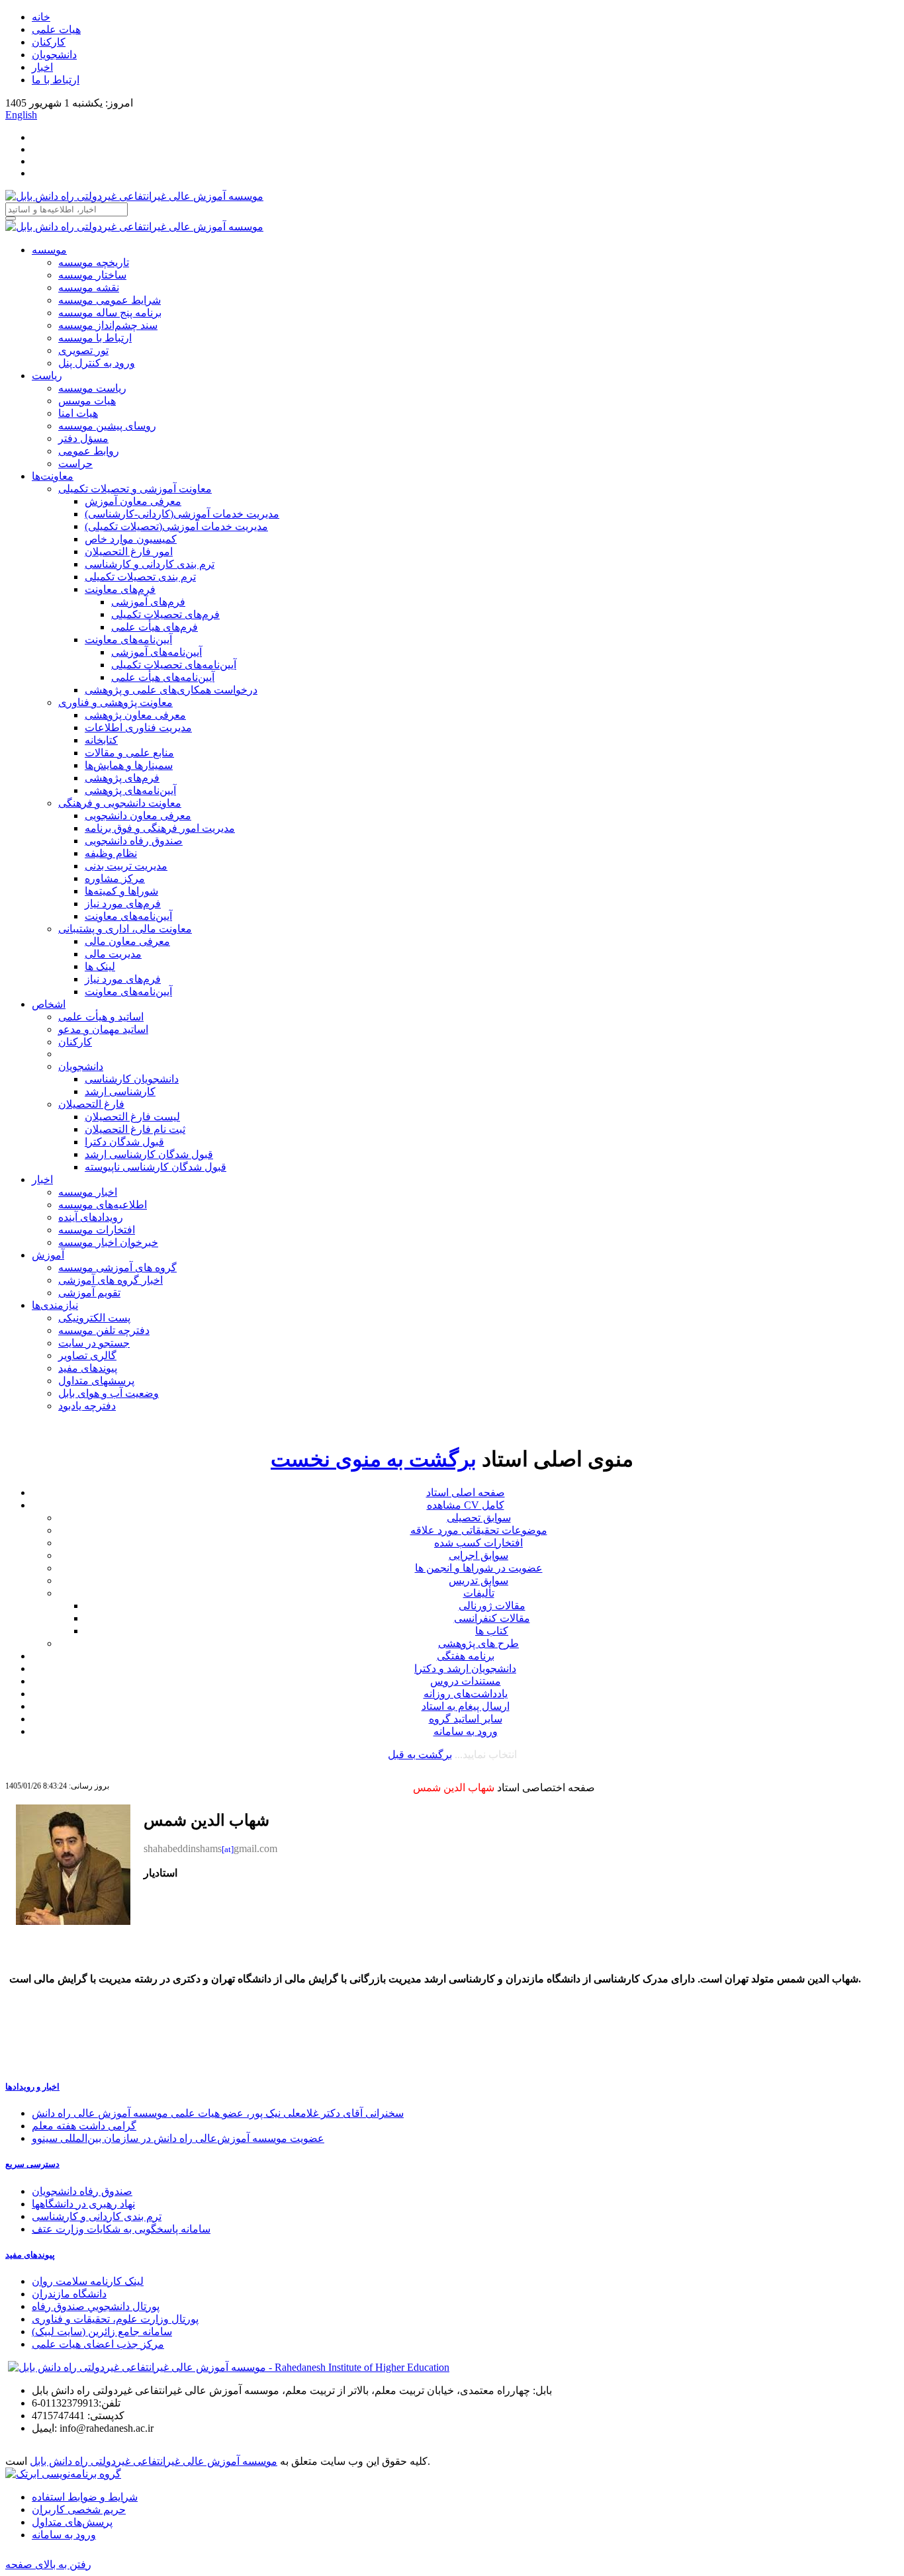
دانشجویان (54, 55)
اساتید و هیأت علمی (101, 1017)
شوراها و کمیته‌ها (121, 891)
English (21, 115)
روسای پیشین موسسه (107, 426)
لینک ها (100, 966)
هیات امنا (78, 413)
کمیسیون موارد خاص (131, 539)
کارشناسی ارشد (120, 1091)
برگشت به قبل (420, 1754)
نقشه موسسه (89, 288)
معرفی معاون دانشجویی (138, 816)
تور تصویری (83, 350)
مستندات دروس (466, 1681)
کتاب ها (492, 1631)
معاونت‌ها (53, 476)
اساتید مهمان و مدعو (103, 1029)
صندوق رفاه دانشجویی (134, 841)
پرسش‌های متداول (72, 2522)
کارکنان (49, 42)
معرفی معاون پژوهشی (135, 715)
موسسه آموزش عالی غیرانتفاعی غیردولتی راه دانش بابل (154, 2461)
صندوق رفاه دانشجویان (82, 2191)
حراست (75, 464)
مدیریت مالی (113, 954)
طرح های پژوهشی (478, 1643)
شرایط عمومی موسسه (110, 300)
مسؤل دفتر (83, 438)
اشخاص (49, 1004)
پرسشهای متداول (96, 1381)
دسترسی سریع (32, 2164)
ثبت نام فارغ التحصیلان (135, 1129)
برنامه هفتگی (466, 1656)
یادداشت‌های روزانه (466, 1694)
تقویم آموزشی (89, 1293)
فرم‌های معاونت (120, 589)
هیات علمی (56, 29)
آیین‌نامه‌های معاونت (128, 640)
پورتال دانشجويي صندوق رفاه (96, 2306)
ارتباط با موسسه (95, 338)
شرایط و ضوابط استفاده (85, 2497)
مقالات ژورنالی (492, 1606)
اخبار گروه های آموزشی (111, 1280)
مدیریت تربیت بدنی (126, 866)
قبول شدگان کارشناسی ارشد (149, 1154)
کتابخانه (101, 740)
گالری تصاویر (87, 1355)
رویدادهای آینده (91, 1217)
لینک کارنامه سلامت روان (88, 2281)
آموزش (48, 1255)
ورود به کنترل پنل (97, 363)
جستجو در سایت (94, 1343)
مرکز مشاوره (115, 878)
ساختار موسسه (92, 275)
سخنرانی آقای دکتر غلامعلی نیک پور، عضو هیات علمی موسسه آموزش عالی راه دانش (218, 2113)
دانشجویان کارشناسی (132, 1079)
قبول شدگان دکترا (124, 1142)
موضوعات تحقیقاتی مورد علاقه (479, 1530)
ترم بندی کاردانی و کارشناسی (150, 564)
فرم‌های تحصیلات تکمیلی (165, 614)
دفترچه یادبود (87, 1406)
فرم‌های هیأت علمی (155, 627)
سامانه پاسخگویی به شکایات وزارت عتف (121, 2229)
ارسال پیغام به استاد (466, 1706)
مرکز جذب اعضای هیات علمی (98, 2344)
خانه (41, 17)
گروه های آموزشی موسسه (117, 1267)
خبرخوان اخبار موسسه (108, 1242)
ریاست (47, 376)
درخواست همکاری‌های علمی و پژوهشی (171, 690)
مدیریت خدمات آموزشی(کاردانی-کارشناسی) (182, 514)
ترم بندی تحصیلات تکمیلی (140, 577)
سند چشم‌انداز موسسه (108, 325)
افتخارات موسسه (97, 1230)
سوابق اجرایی (478, 1555)
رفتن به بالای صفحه (48, 2564)
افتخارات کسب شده (478, 1543)
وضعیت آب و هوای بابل (109, 1393)
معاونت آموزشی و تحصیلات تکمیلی (135, 489)
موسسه (49, 250)
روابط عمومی (89, 451)
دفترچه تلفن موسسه (104, 1330)
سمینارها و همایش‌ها (129, 765)
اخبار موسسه (88, 1192)
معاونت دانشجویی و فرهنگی (120, 803)
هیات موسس (87, 401)
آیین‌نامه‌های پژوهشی (130, 790)
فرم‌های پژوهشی (122, 778)
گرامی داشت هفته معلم (84, 2126)
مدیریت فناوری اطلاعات (138, 728)
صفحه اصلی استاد (466, 1492)
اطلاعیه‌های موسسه (103, 1205)
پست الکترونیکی (94, 1318)
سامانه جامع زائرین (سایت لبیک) (102, 2332)
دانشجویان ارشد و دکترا (465, 1668)
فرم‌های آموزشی (148, 602)
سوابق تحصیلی (479, 1518)
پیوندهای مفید (88, 1368)
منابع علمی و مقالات (129, 753)
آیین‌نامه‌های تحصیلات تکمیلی (174, 665)
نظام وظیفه (111, 853)
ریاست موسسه (92, 388)
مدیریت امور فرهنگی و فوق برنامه (160, 828)
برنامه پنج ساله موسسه (110, 313)
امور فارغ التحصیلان (129, 552)
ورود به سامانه (466, 1731)
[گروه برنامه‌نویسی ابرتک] (63, 2474)
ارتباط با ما (56, 80)
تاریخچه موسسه (94, 262)
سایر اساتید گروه (466, 1719)
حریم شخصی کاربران (79, 2509)
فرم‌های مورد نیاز (123, 904)
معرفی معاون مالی (127, 941)
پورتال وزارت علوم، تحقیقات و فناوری (115, 2319)
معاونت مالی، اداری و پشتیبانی (125, 929)
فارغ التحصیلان (91, 1104)
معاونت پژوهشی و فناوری (115, 702)
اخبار (42, 67)
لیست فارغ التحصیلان (132, 1117)
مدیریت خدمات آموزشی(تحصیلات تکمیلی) (176, 526)
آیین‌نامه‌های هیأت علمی (163, 677)
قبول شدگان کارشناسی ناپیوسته (156, 1167)
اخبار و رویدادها (32, 2087)
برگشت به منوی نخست (374, 1459)
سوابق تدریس (478, 1580)
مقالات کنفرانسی (492, 1618)
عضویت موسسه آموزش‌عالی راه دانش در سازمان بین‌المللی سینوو (178, 2138)
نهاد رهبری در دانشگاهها (83, 2204)
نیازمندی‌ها (55, 1305)
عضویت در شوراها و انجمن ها (479, 1568)
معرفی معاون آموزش (133, 501)
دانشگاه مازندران (69, 2294)
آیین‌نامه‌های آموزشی (157, 652)
